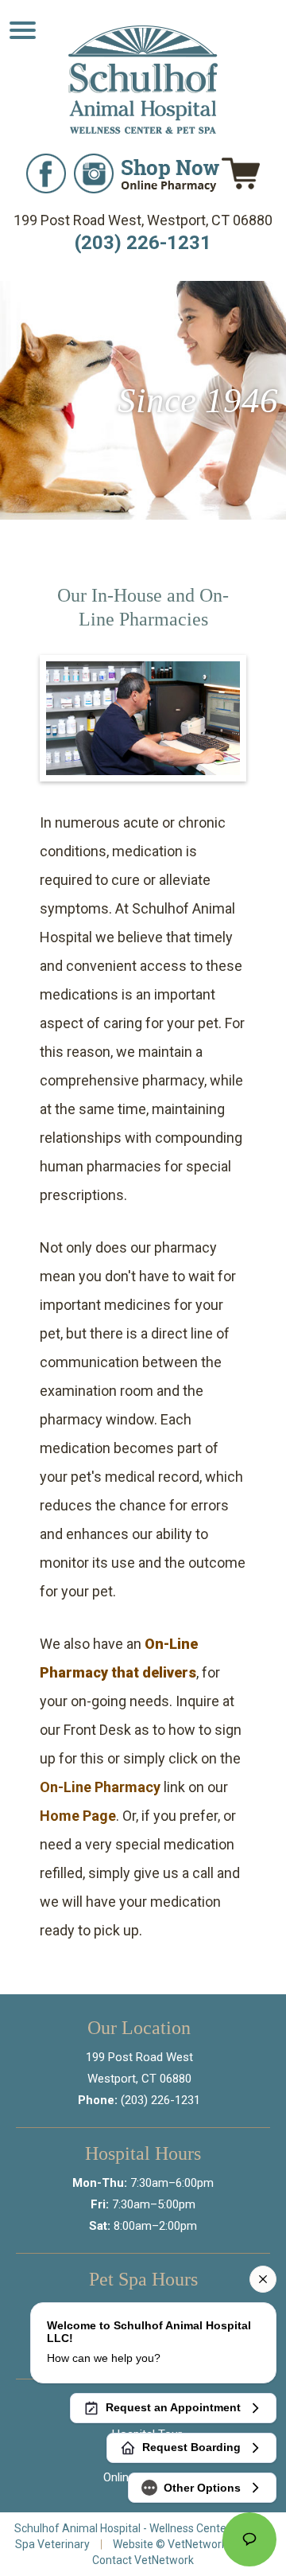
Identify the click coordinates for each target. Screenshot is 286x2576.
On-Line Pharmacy (100, 1787)
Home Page (78, 1816)
